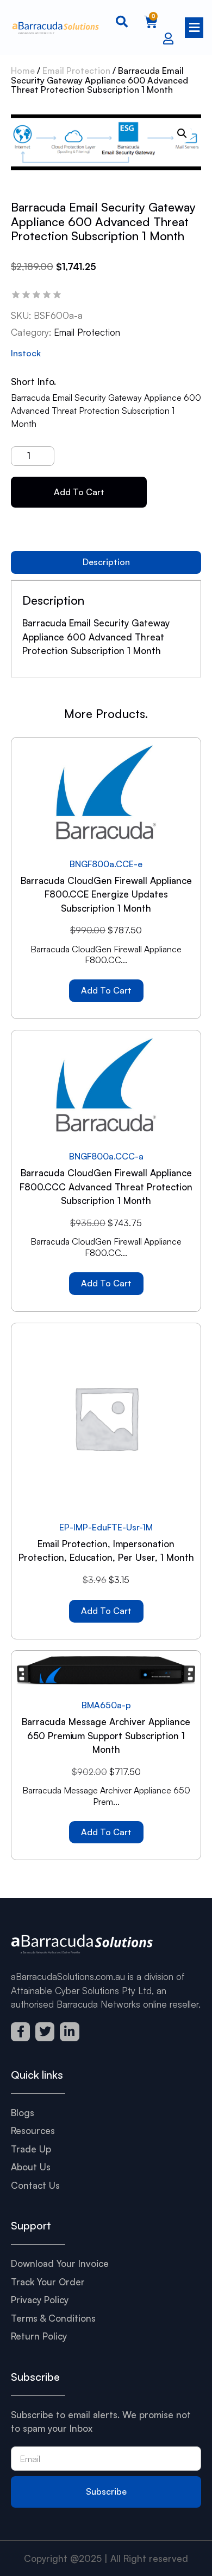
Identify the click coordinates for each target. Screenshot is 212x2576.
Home (23, 71)
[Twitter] (45, 2032)
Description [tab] (106, 562)
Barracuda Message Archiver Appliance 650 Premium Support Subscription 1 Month (106, 1735)
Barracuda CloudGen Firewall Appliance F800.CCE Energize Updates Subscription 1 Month (106, 894)
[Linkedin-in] (69, 2032)
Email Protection (76, 71)
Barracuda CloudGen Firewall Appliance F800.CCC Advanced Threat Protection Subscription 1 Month (106, 1187)
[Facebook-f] (20, 2032)
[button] (193, 27)
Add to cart (79, 492)
